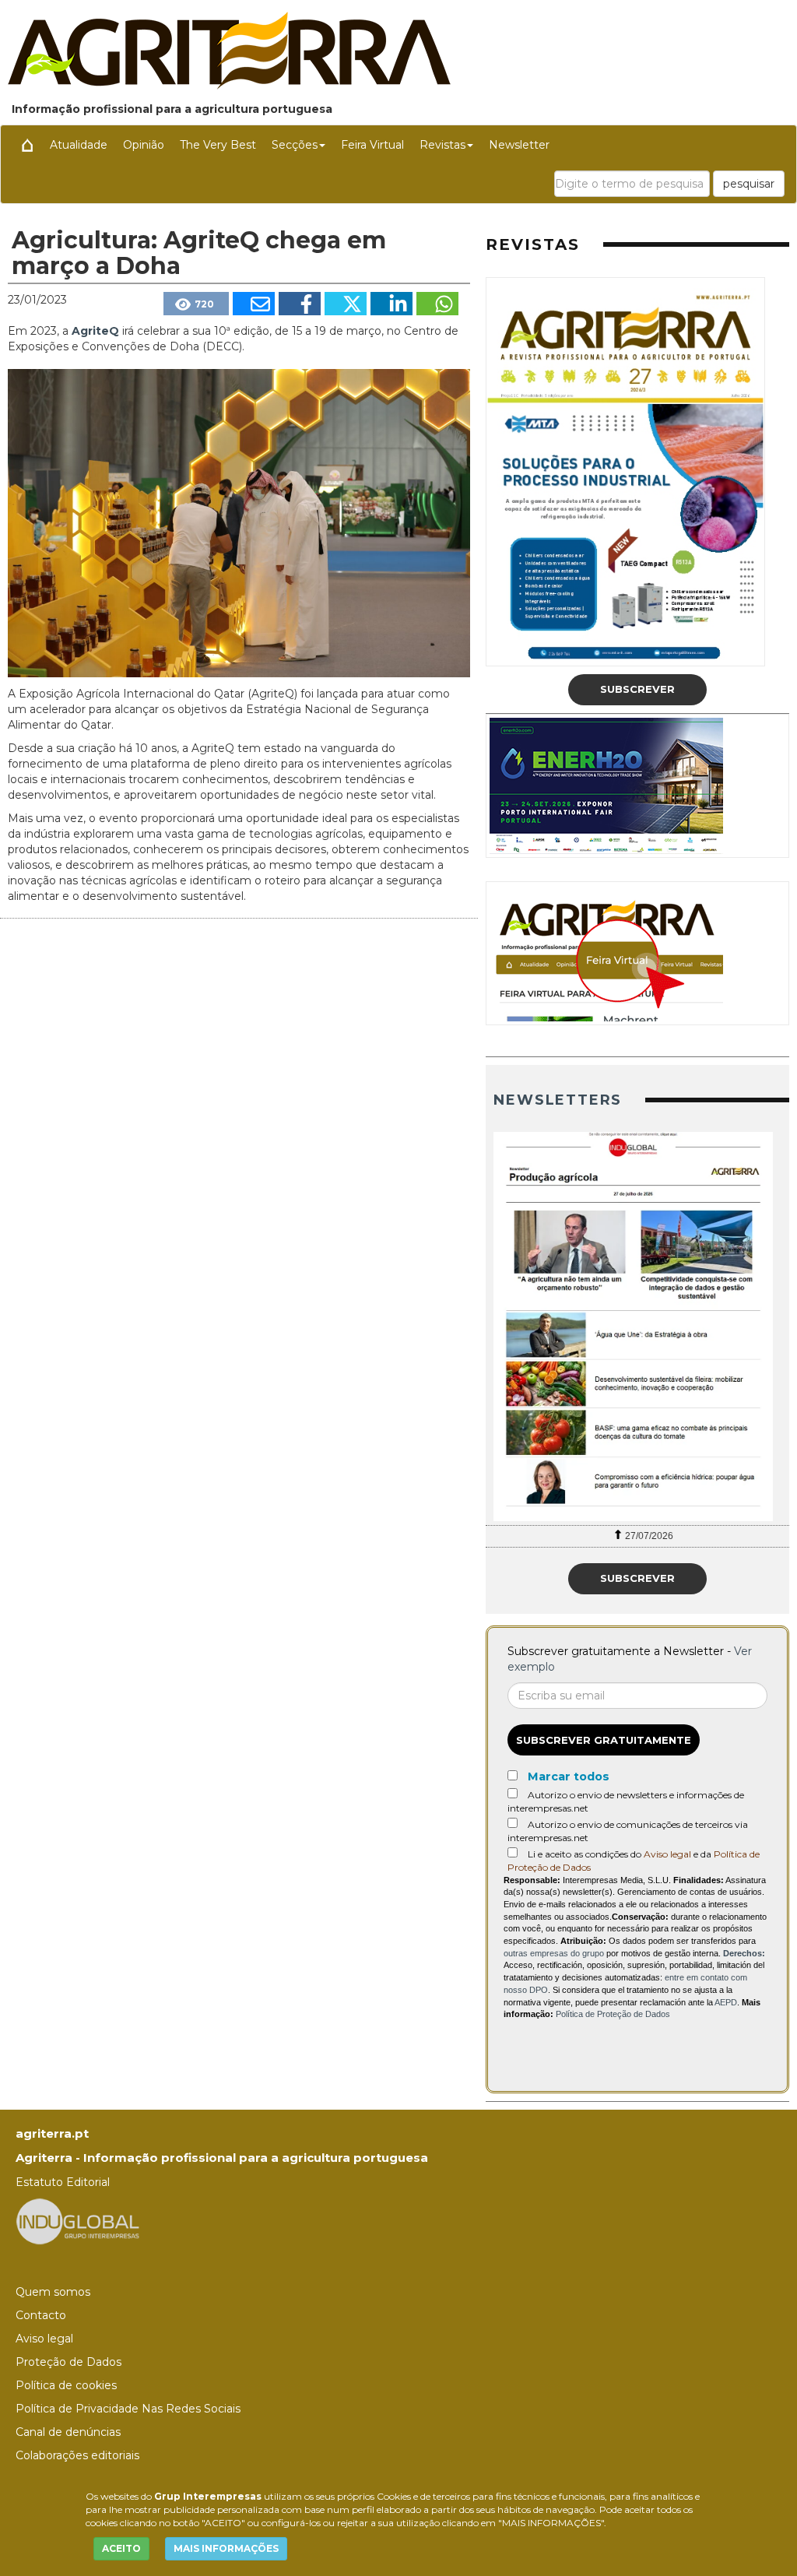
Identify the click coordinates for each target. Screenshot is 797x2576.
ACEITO (121, 2548)
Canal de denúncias (68, 2432)
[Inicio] (27, 145)
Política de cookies (66, 2385)
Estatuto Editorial (63, 2182)
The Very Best (218, 145)
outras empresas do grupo (554, 1953)
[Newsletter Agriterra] (637, 1327)
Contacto (41, 2315)
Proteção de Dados (68, 2362)
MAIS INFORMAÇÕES (226, 2548)
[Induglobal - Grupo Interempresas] (78, 2221)
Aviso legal (667, 1854)
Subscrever (637, 689)
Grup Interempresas (208, 2496)
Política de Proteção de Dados (613, 2014)
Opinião (144, 145)
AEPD (726, 2002)
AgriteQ (97, 331)
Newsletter (519, 145)
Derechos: (744, 1953)
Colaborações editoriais (77, 2455)
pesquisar (749, 184)
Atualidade (79, 145)
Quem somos (53, 2292)
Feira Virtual (372, 145)
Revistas (442, 145)
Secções (295, 145)
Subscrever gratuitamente (604, 1740)
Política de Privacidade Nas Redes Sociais (128, 2409)
